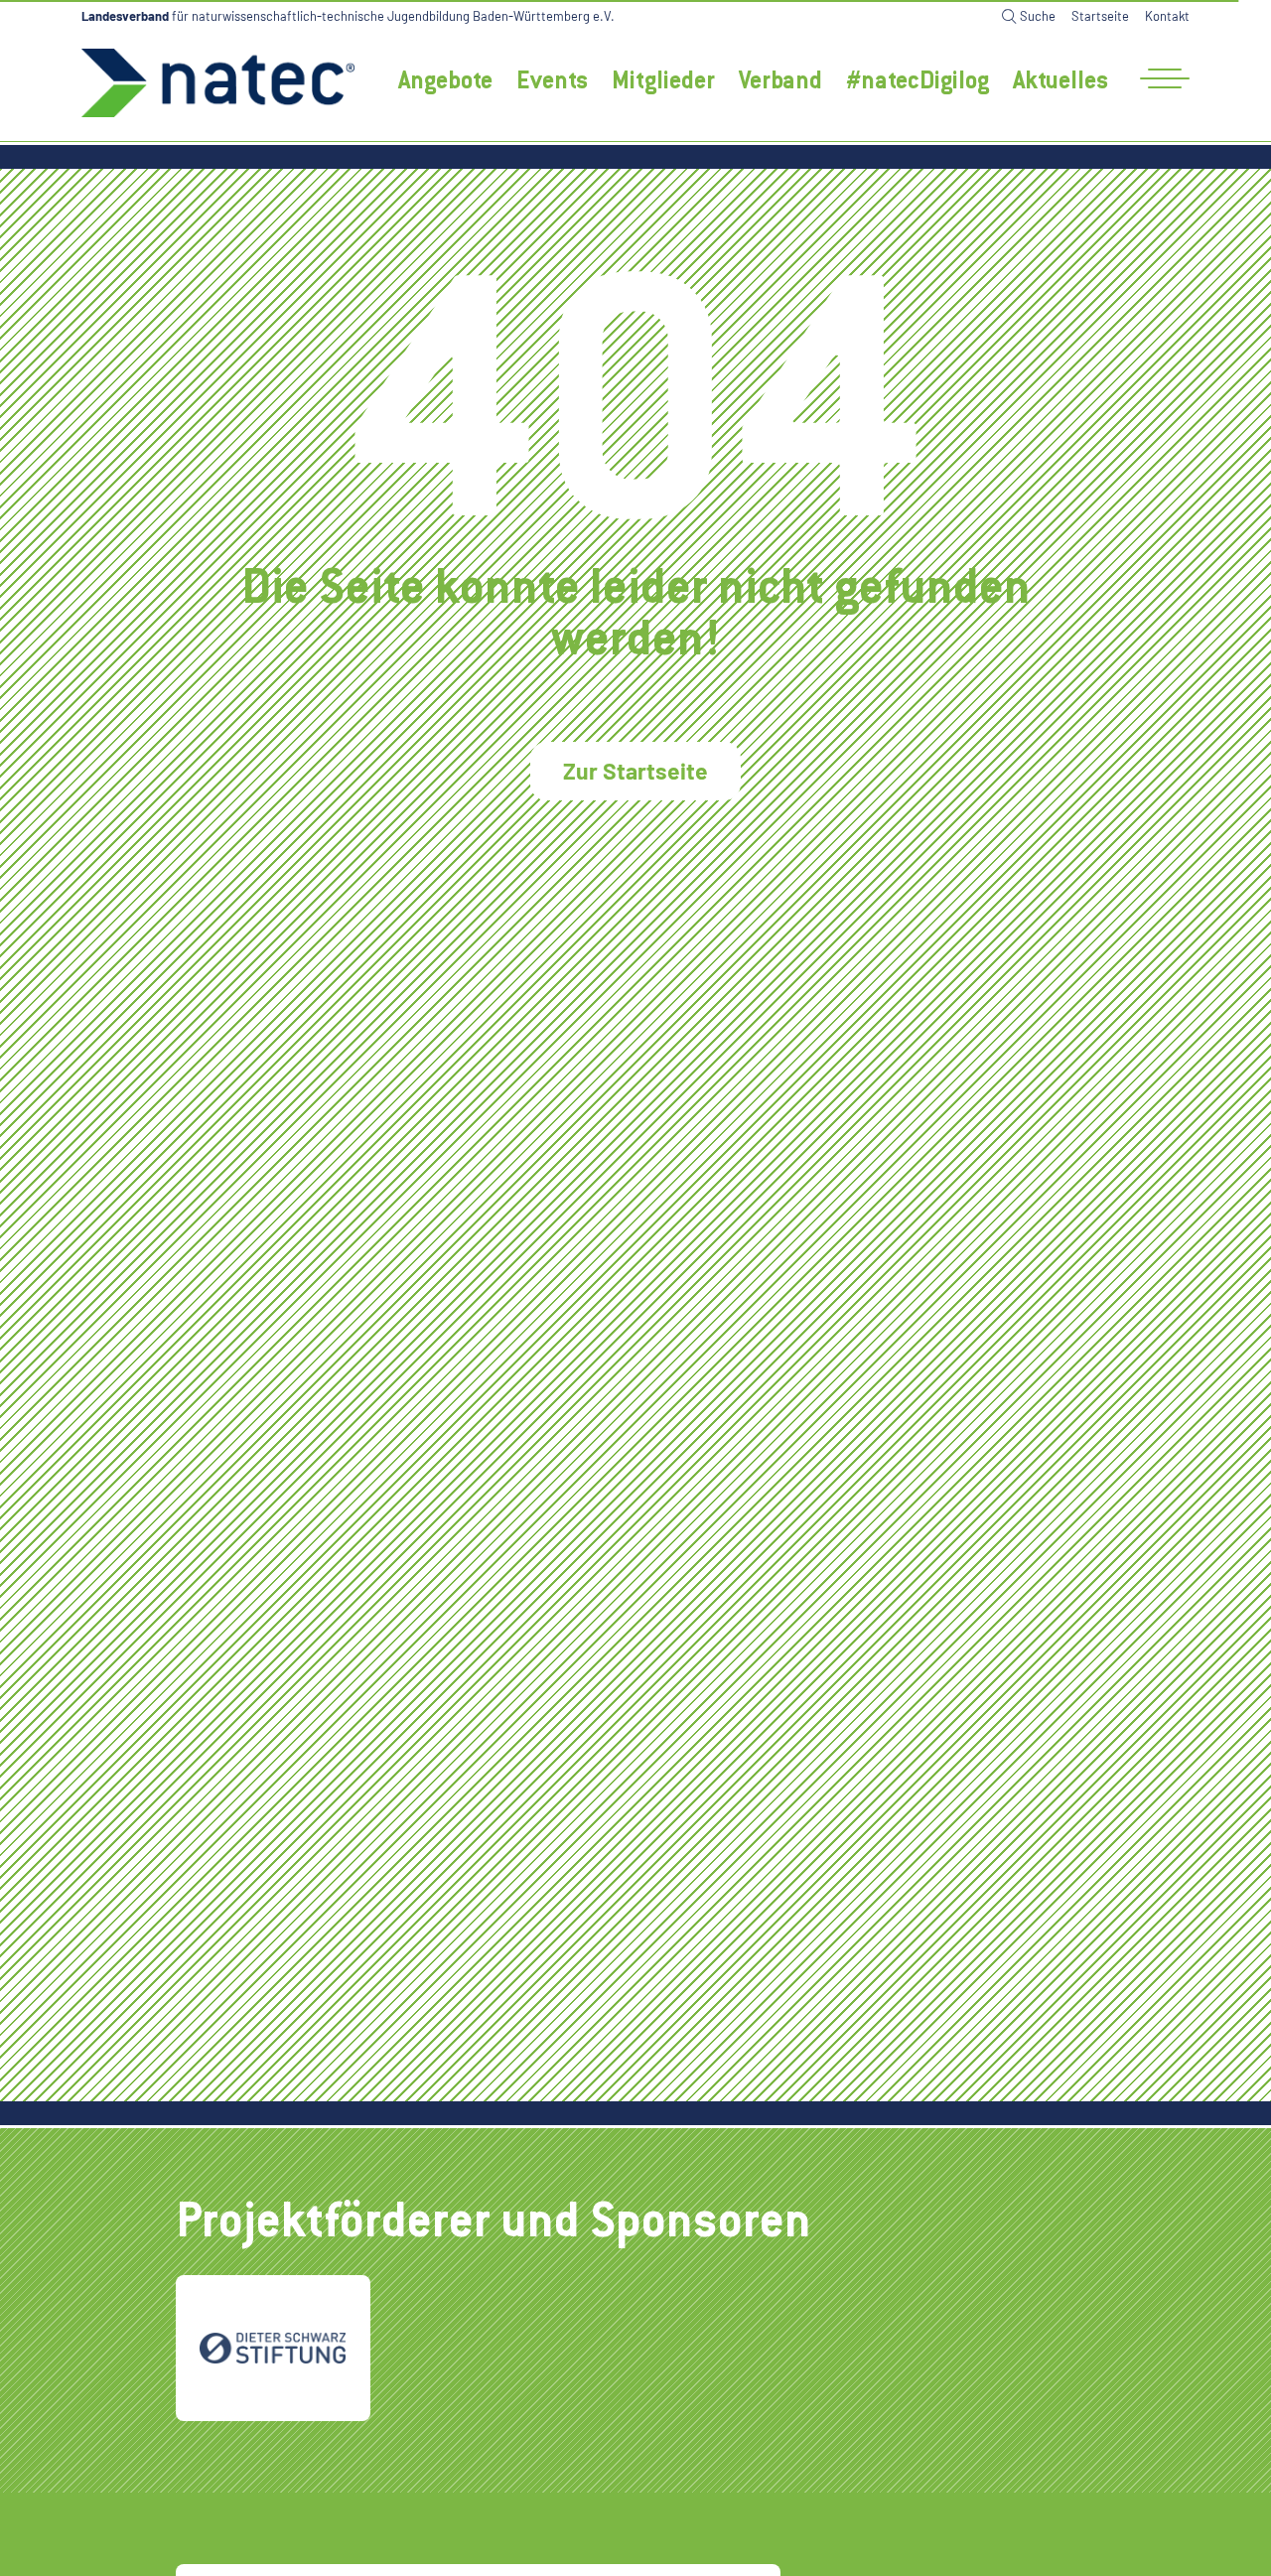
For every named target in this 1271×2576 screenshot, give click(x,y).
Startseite (1100, 16)
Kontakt (1167, 16)
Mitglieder (663, 83)
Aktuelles (1060, 83)
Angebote (445, 83)
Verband (780, 83)
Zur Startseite (635, 771)
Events (552, 83)
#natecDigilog (918, 83)
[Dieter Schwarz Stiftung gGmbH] (273, 2348)
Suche (1038, 16)
